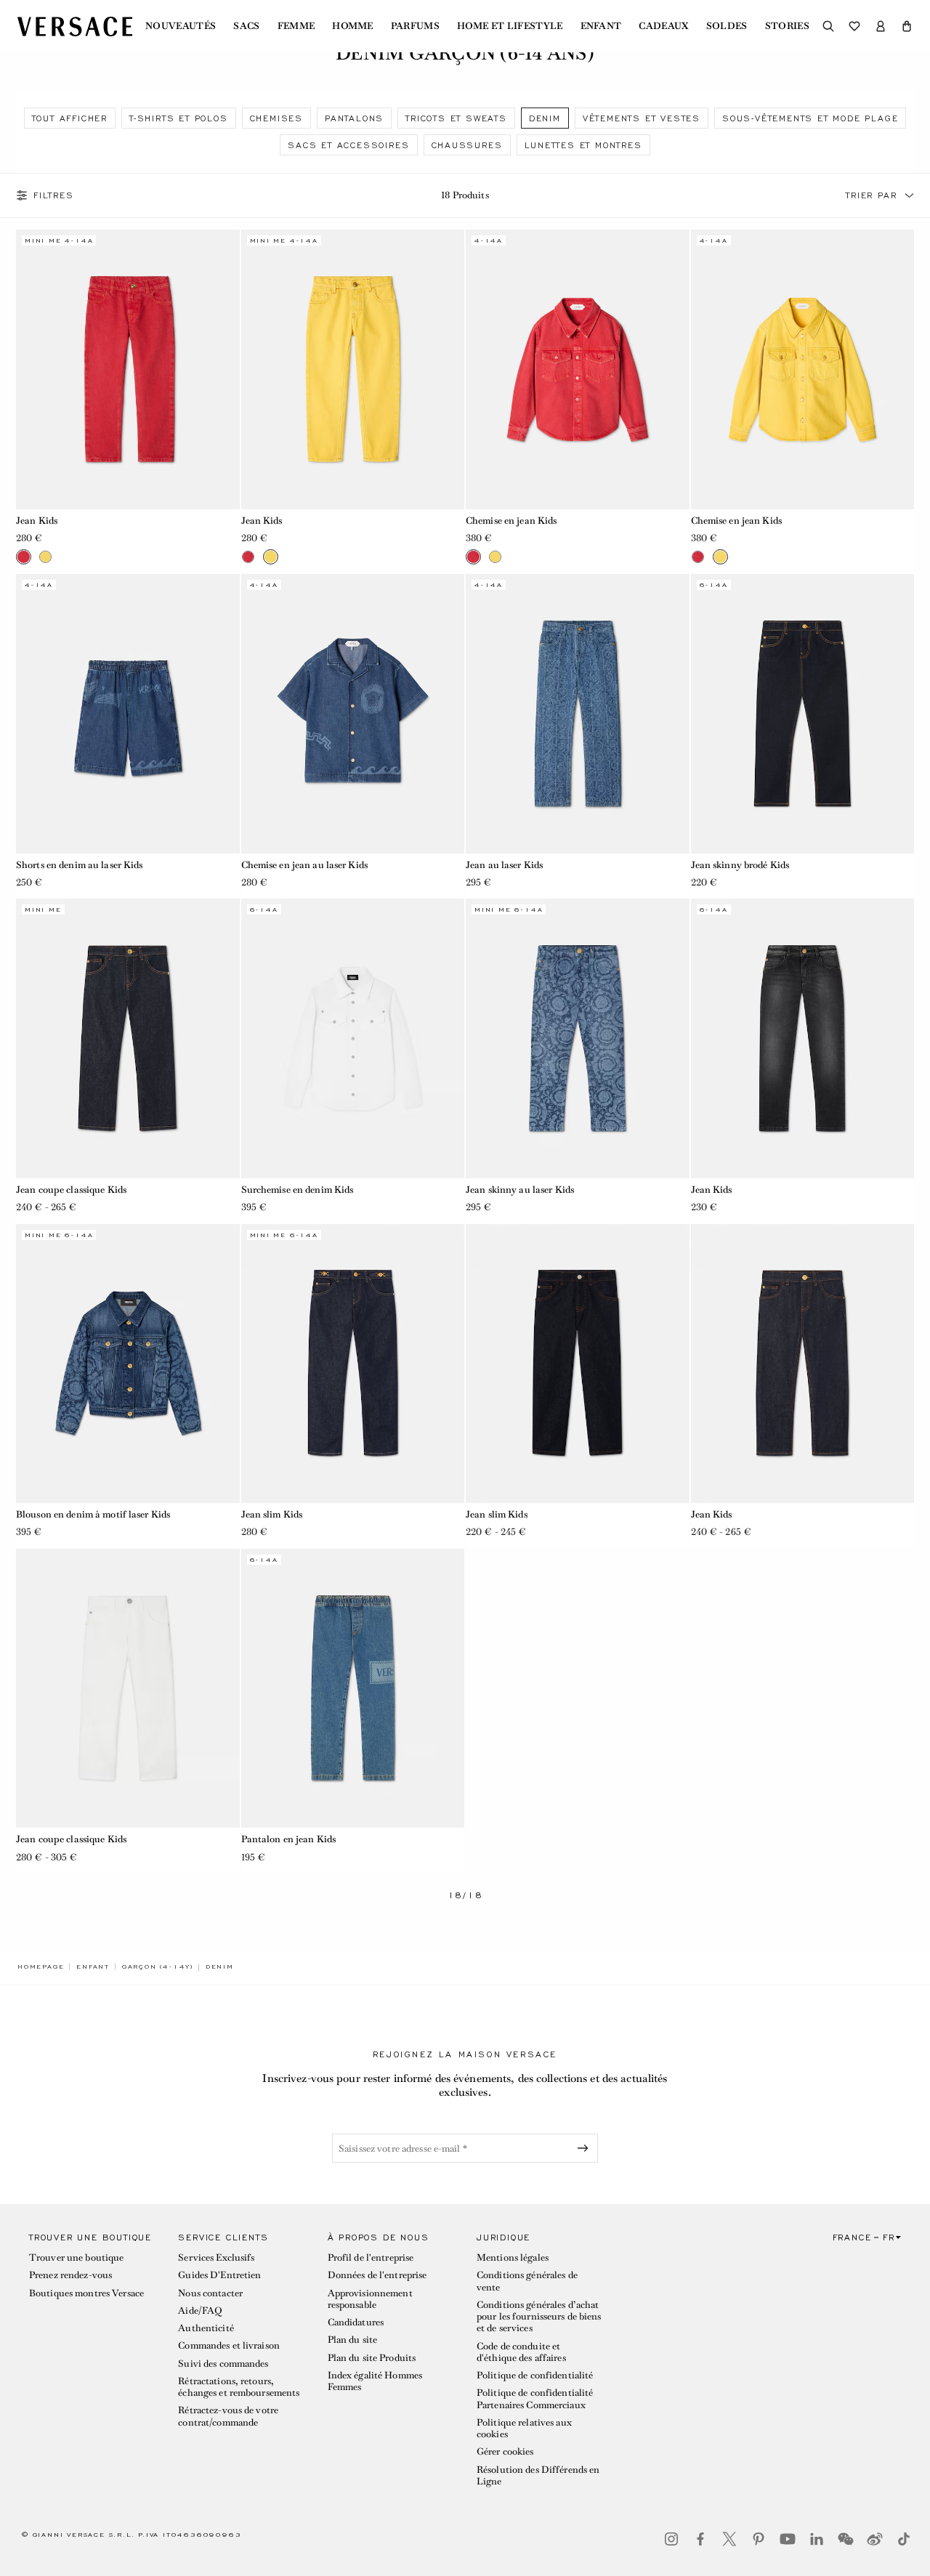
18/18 (465, 1896)
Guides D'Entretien (219, 2275)
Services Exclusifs (216, 2257)
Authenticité (206, 2328)
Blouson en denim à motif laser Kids (93, 1514)
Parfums (415, 26)
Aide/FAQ (200, 2310)
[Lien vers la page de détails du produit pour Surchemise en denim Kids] (353, 1038)
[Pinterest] (759, 2539)
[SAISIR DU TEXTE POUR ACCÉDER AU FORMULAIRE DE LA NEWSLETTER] (586, 2148)
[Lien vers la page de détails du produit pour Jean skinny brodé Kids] (803, 713)
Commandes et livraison (229, 2345)
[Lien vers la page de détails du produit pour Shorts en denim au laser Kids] (128, 713)
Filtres (54, 195)
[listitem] (70, 118)
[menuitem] (181, 26)
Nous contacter (210, 2293)
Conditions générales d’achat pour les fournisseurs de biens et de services (539, 2317)
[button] (907, 26)
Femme (296, 26)
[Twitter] (729, 2539)
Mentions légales (513, 2257)
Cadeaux (663, 26)
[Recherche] (828, 26)
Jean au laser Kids (504, 865)
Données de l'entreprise (377, 2275)
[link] (41, 1967)
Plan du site (352, 2340)
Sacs (246, 26)
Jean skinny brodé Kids (740, 865)
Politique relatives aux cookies (524, 2428)
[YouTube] (788, 2539)
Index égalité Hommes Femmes (375, 2381)
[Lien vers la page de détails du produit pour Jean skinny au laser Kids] (578, 1038)
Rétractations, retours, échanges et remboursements (239, 2387)
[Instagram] (671, 2539)
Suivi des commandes (223, 2364)
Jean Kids (37, 521)
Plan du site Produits (372, 2358)
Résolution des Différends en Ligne (538, 2475)
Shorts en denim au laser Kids (79, 865)
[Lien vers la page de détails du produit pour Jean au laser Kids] (578, 713)
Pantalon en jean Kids (289, 1839)
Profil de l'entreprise (371, 2257)
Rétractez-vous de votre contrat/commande (228, 2416)
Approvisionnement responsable (370, 2299)
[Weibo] (875, 2539)
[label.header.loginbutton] (881, 26)
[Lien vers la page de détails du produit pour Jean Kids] (128, 369)
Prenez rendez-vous (70, 2275)
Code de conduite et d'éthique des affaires (521, 2352)
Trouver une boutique (76, 2257)
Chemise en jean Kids (511, 521)
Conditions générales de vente (527, 2281)
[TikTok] (904, 2539)
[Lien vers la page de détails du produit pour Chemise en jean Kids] (578, 369)
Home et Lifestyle (510, 26)
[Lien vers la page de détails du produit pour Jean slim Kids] (353, 1364)
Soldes (727, 26)
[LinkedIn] (817, 2539)
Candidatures (356, 2322)
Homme (353, 26)
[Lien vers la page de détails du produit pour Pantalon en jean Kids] (353, 1688)
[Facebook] (700, 2539)
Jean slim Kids (272, 1514)
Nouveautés (181, 26)
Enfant (601, 26)
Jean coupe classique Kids (71, 1190)
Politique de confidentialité (535, 2375)
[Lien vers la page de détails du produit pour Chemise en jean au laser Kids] (353, 713)
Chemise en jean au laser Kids (304, 865)
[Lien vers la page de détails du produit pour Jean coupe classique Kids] (128, 1038)
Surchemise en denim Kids (298, 1190)
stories (787, 26)
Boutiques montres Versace (86, 2293)
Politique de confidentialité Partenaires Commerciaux (535, 2398)
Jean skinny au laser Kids (520, 1190)
